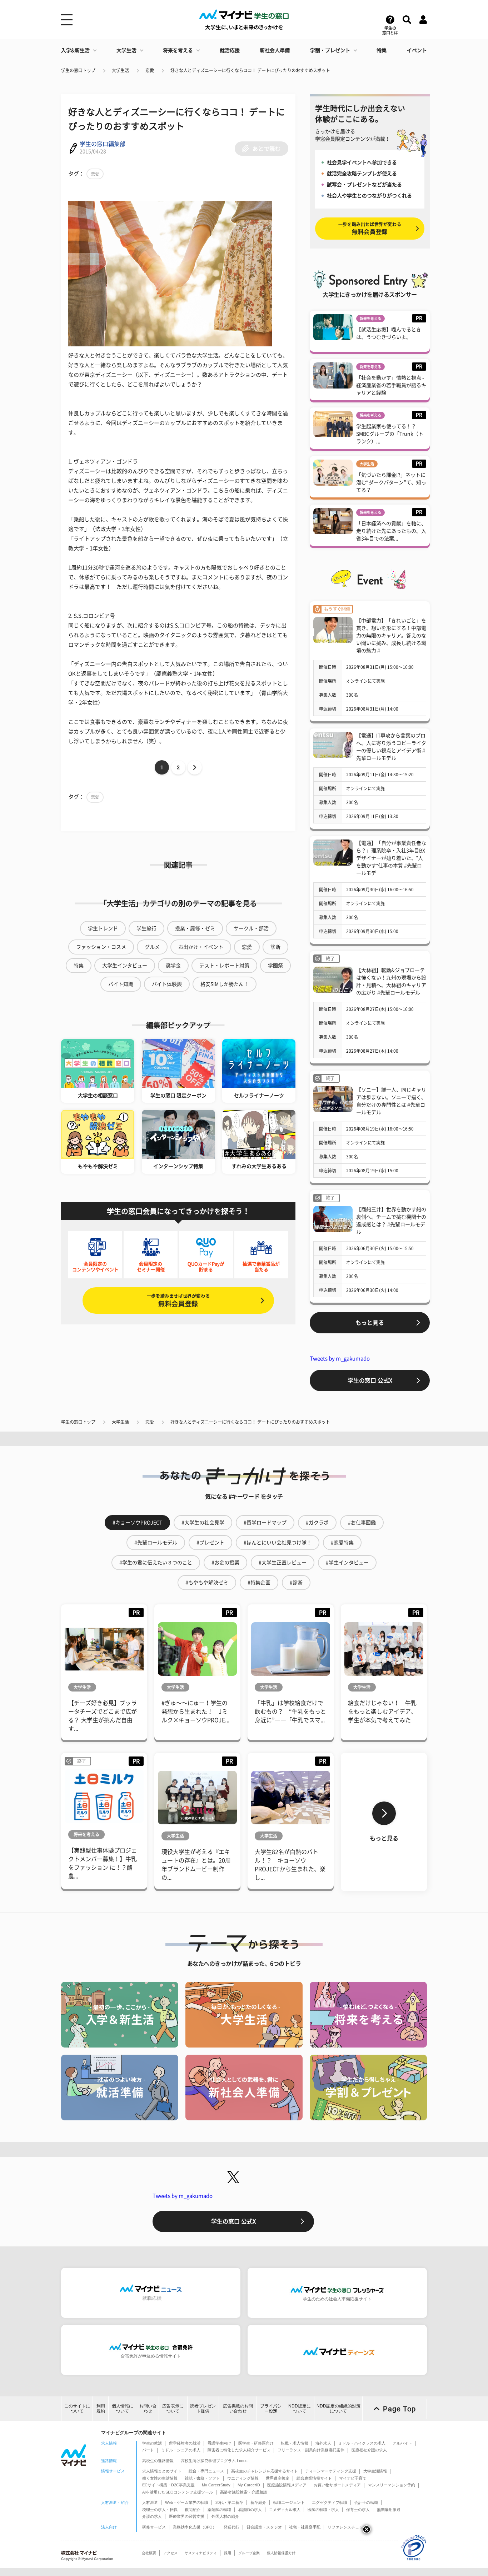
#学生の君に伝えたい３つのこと (156, 1563)
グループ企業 (249, 2553)
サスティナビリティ (201, 2553)
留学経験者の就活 (185, 2443)
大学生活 (126, 50)
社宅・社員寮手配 (305, 2527)
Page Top (399, 2409)
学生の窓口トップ (78, 70)
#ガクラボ (317, 1523)
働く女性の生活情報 (160, 2478)
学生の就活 (152, 2443)
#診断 (296, 1583)
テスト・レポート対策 (224, 966)
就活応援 (230, 50)
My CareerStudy (216, 2485)
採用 (228, 2553)
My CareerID (249, 2485)
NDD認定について (300, 2408)
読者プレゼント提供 (203, 2408)
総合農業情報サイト (314, 2478)
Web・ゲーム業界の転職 (187, 2502)
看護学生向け (219, 2443)
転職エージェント (289, 2502)
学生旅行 (146, 928)
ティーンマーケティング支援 (331, 2471)
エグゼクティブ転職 (330, 2502)
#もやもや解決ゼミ (207, 1583)
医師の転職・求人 (323, 2510)
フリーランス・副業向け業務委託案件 (311, 2450)
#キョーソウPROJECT (137, 1523)
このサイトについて (77, 2408)
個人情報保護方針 (281, 2553)
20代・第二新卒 (229, 2502)
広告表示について (173, 2408)
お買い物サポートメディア (337, 2485)
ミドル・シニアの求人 (181, 2450)
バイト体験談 (167, 984)
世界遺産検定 (278, 2478)
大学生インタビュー (125, 966)
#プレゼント (210, 1543)
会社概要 (149, 2553)
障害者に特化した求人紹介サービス (239, 2450)
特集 (382, 50)
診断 (275, 947)
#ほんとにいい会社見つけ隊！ (278, 1543)
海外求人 (323, 2443)
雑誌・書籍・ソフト (202, 2478)
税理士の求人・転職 (160, 2510)
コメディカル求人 (285, 2510)
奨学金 (173, 966)
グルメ (152, 947)
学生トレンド (103, 928)
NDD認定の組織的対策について (338, 2408)
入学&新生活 (75, 50)
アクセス (170, 2553)
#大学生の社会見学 (203, 1523)
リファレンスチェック (347, 2527)
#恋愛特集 (342, 1543)
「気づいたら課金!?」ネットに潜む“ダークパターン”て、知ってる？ (391, 482)
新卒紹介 (258, 2502)
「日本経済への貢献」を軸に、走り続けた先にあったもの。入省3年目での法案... (391, 531)
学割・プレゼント (330, 50)
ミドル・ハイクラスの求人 (362, 2443)
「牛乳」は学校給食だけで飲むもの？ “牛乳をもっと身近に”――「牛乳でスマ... (290, 1712)
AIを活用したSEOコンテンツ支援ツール (178, 2492)
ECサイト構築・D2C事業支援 (168, 2485)
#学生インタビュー (347, 1563)
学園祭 (275, 966)
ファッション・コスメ (101, 947)
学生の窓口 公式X (370, 1380)
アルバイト (402, 2443)
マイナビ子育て (353, 2478)
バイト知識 (121, 984)
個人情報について (123, 2408)
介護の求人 (152, 2516)
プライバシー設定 (271, 2408)
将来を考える (178, 50)
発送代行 (231, 2527)
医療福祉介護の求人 (369, 2450)
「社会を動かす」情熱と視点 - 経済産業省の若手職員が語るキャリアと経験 (391, 385)
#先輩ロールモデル (156, 1543)
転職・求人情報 (295, 2443)
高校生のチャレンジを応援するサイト (265, 2471)
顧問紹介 (193, 2510)
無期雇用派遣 (389, 2510)
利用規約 (101, 2408)
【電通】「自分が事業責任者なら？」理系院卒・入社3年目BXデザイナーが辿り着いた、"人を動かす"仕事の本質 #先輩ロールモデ (391, 858)
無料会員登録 (178, 1300)
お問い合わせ (148, 2408)
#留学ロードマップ (265, 1523)
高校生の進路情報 (158, 2461)
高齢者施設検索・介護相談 (244, 2492)
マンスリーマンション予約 (392, 2485)
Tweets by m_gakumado (340, 1359)
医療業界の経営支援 (187, 2516)
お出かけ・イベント (201, 947)
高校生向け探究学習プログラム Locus (214, 2461)
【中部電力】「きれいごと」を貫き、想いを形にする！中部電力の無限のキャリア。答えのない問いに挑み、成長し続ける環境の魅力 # (391, 636)
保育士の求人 (358, 2510)
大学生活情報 (375, 2471)
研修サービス (154, 2527)
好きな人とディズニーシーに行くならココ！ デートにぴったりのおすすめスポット (250, 70)
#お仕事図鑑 (362, 1523)
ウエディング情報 (243, 2478)
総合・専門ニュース (206, 2471)
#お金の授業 (225, 1563)
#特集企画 (259, 1583)
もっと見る (370, 1323)
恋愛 (150, 70)
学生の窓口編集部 (103, 144)
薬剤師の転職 (219, 2510)
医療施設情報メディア (287, 2485)
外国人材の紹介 (225, 2516)
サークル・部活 (251, 928)
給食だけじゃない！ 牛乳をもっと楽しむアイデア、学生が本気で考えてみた (382, 1712)
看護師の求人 (250, 2510)
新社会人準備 (275, 50)
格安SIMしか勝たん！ (225, 984)
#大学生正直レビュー (283, 1563)
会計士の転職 (366, 2502)
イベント (417, 50)
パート (148, 2450)
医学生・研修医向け (256, 2443)
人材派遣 (150, 2502)
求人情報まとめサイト (162, 2471)
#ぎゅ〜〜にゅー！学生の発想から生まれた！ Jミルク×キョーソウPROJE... (195, 1712)
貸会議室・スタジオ (264, 2527)
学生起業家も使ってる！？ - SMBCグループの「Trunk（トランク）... (390, 434)
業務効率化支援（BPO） (195, 2527)
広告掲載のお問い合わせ (238, 2408)
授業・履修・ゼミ (195, 928)
